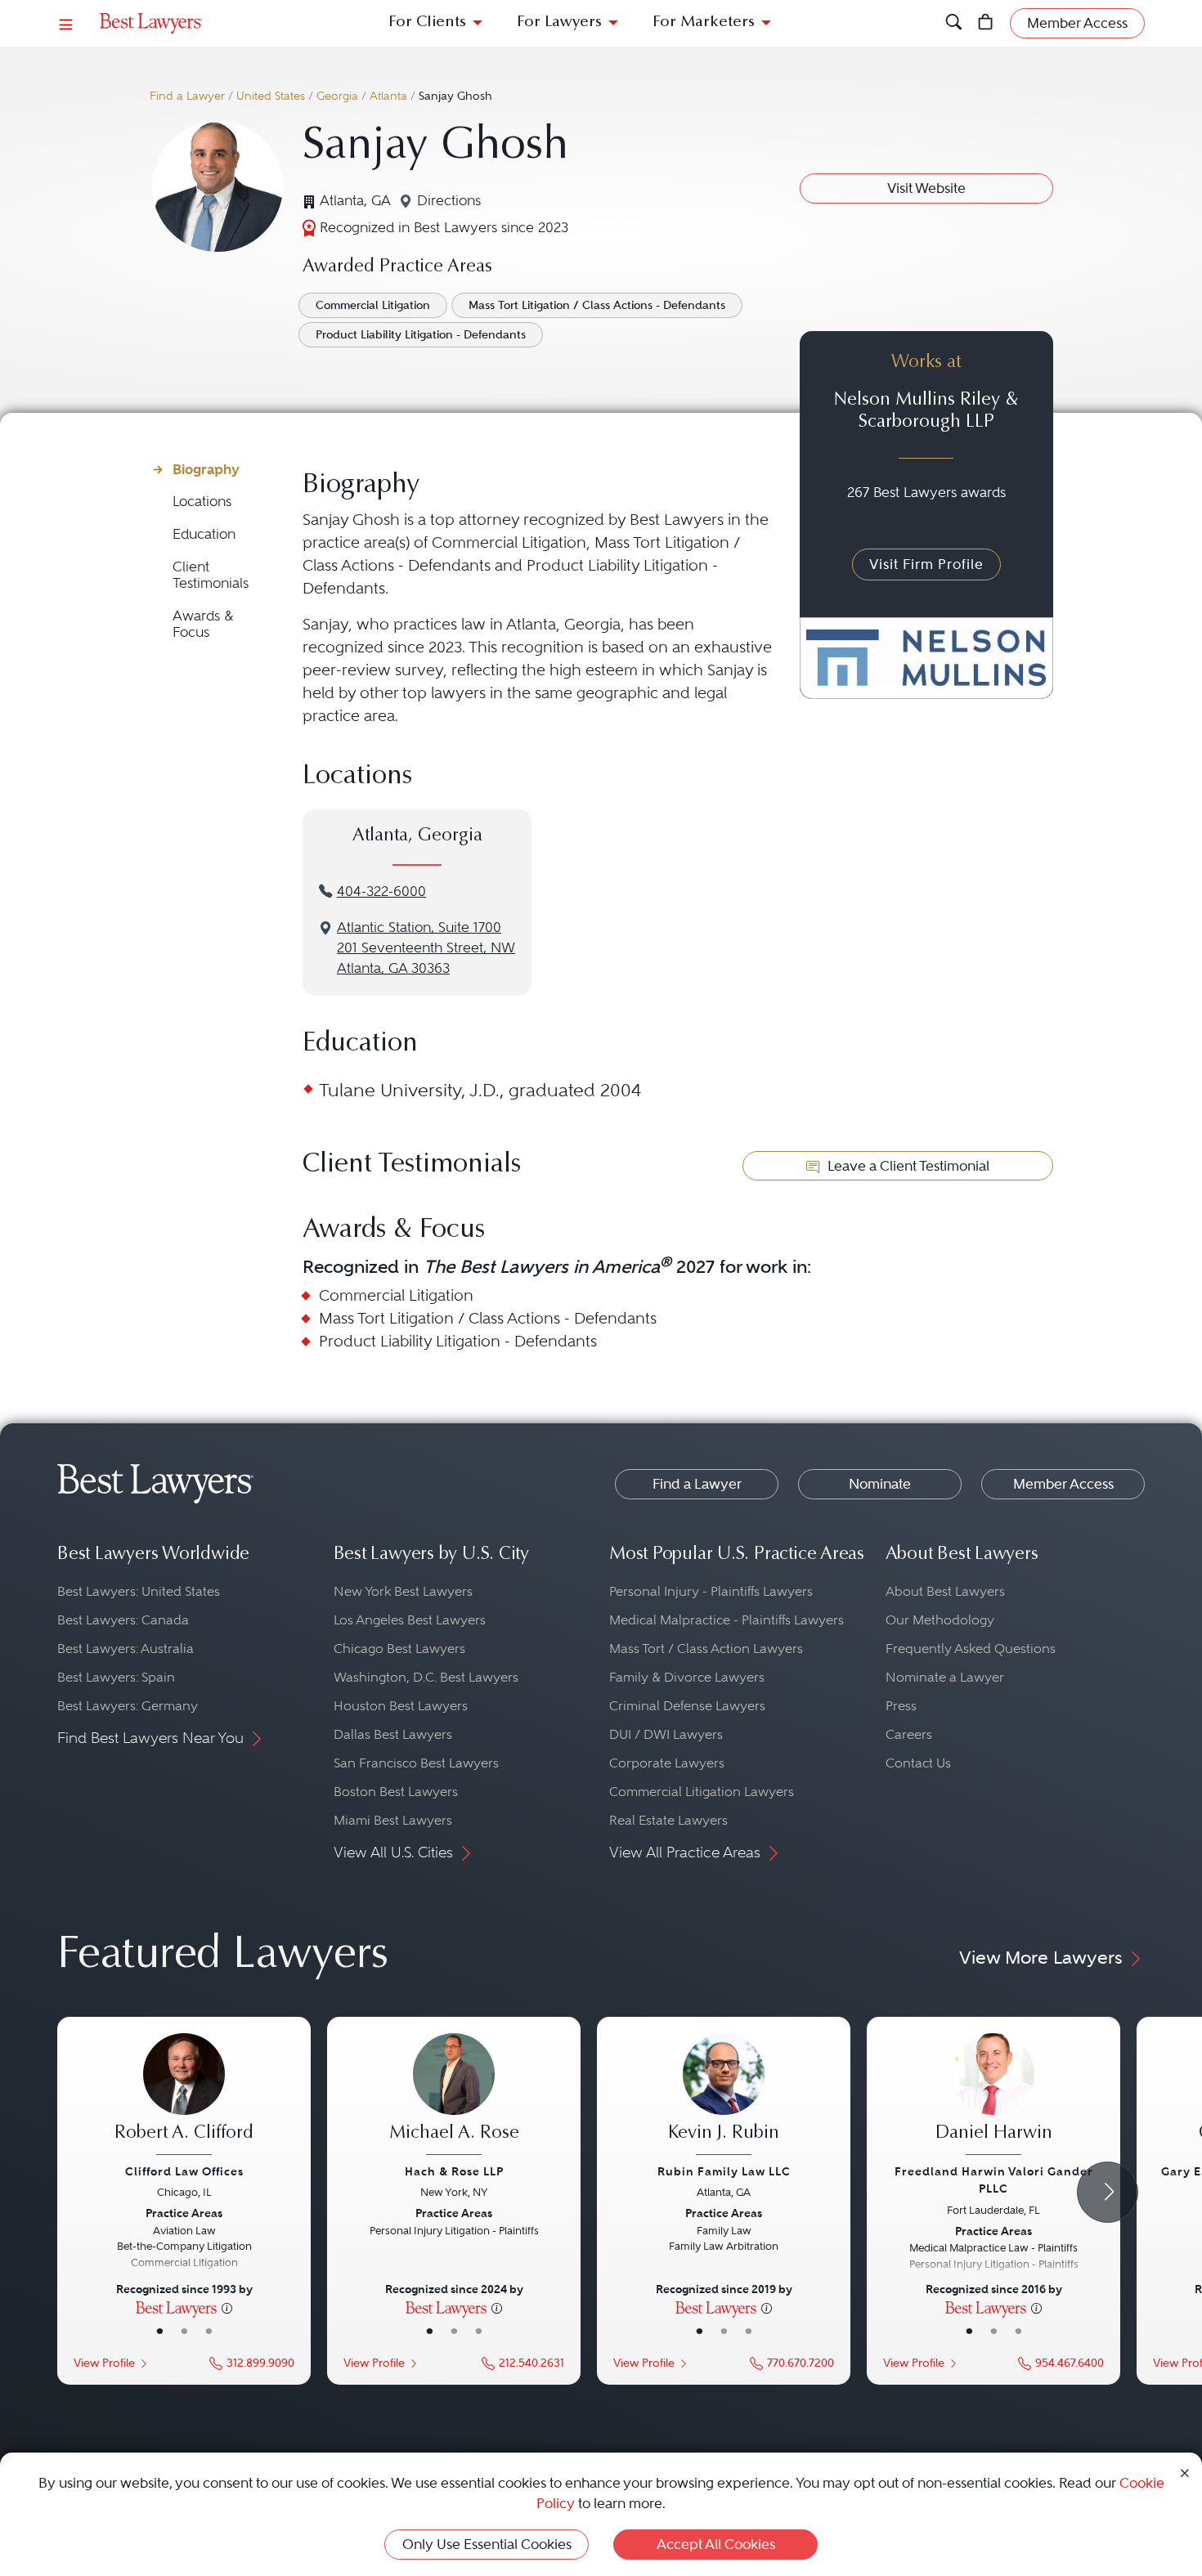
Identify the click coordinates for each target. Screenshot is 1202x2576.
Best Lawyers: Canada (123, 1620)
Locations (202, 502)
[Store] (986, 23)
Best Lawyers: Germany (128, 1706)
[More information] (227, 2307)
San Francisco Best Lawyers (416, 1763)
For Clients (427, 22)
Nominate (880, 1484)
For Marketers (704, 22)
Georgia (337, 96)
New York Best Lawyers (403, 1591)
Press (901, 1706)
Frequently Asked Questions (971, 1649)
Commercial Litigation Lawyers (702, 1792)
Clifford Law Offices (184, 2171)
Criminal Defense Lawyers (687, 1706)
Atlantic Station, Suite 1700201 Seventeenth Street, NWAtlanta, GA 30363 (426, 948)
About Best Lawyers (945, 1591)
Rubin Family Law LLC (724, 2171)
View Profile (104, 2363)
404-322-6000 (381, 892)
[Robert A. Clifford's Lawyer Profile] (184, 2096)
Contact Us (918, 1763)
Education (204, 534)
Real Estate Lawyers (668, 1820)
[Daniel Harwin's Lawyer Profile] (993, 2096)
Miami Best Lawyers (393, 1820)
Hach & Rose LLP (454, 2171)
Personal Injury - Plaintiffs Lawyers (711, 1591)
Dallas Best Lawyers (393, 1734)
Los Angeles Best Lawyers (410, 1620)
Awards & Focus (203, 624)
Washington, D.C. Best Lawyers (426, 1677)
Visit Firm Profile (926, 564)
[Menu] (66, 23)
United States (271, 96)
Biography (206, 469)
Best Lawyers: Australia (126, 1649)
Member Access (1063, 1484)
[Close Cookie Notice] (1185, 2472)
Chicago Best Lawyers (399, 1649)
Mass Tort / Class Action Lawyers (706, 1649)
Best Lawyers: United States (139, 1591)
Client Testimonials (211, 575)
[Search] (954, 23)
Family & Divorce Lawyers (687, 1677)
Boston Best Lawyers (396, 1792)
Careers (909, 1734)
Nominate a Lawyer (945, 1677)
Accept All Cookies (716, 2544)
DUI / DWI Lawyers (666, 1734)
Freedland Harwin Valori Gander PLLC (994, 2180)
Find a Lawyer (187, 96)
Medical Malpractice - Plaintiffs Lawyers (727, 1620)
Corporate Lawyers (667, 1763)
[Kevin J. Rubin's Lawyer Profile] (724, 2096)
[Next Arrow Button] (1108, 2192)
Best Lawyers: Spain (116, 1677)
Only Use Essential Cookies (487, 2544)
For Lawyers (559, 22)
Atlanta (388, 96)
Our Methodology (940, 1620)
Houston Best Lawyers (401, 1706)
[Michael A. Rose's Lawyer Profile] (454, 2096)
